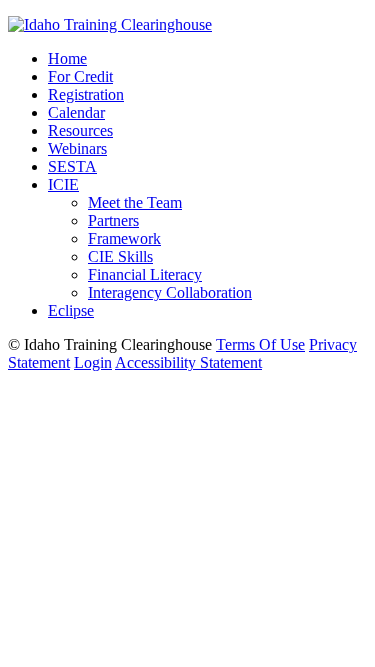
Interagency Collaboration (170, 292)
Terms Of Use (260, 344)
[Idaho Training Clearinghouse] (110, 24)
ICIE (63, 184)
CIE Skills (120, 256)
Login (93, 362)
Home (67, 58)
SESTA (72, 166)
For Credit (80, 76)
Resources (80, 130)
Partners (113, 220)
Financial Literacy (145, 274)
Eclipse (71, 310)
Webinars (77, 148)
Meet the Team (135, 202)
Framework (124, 238)
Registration (86, 94)
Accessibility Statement (188, 362)
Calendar (76, 112)
